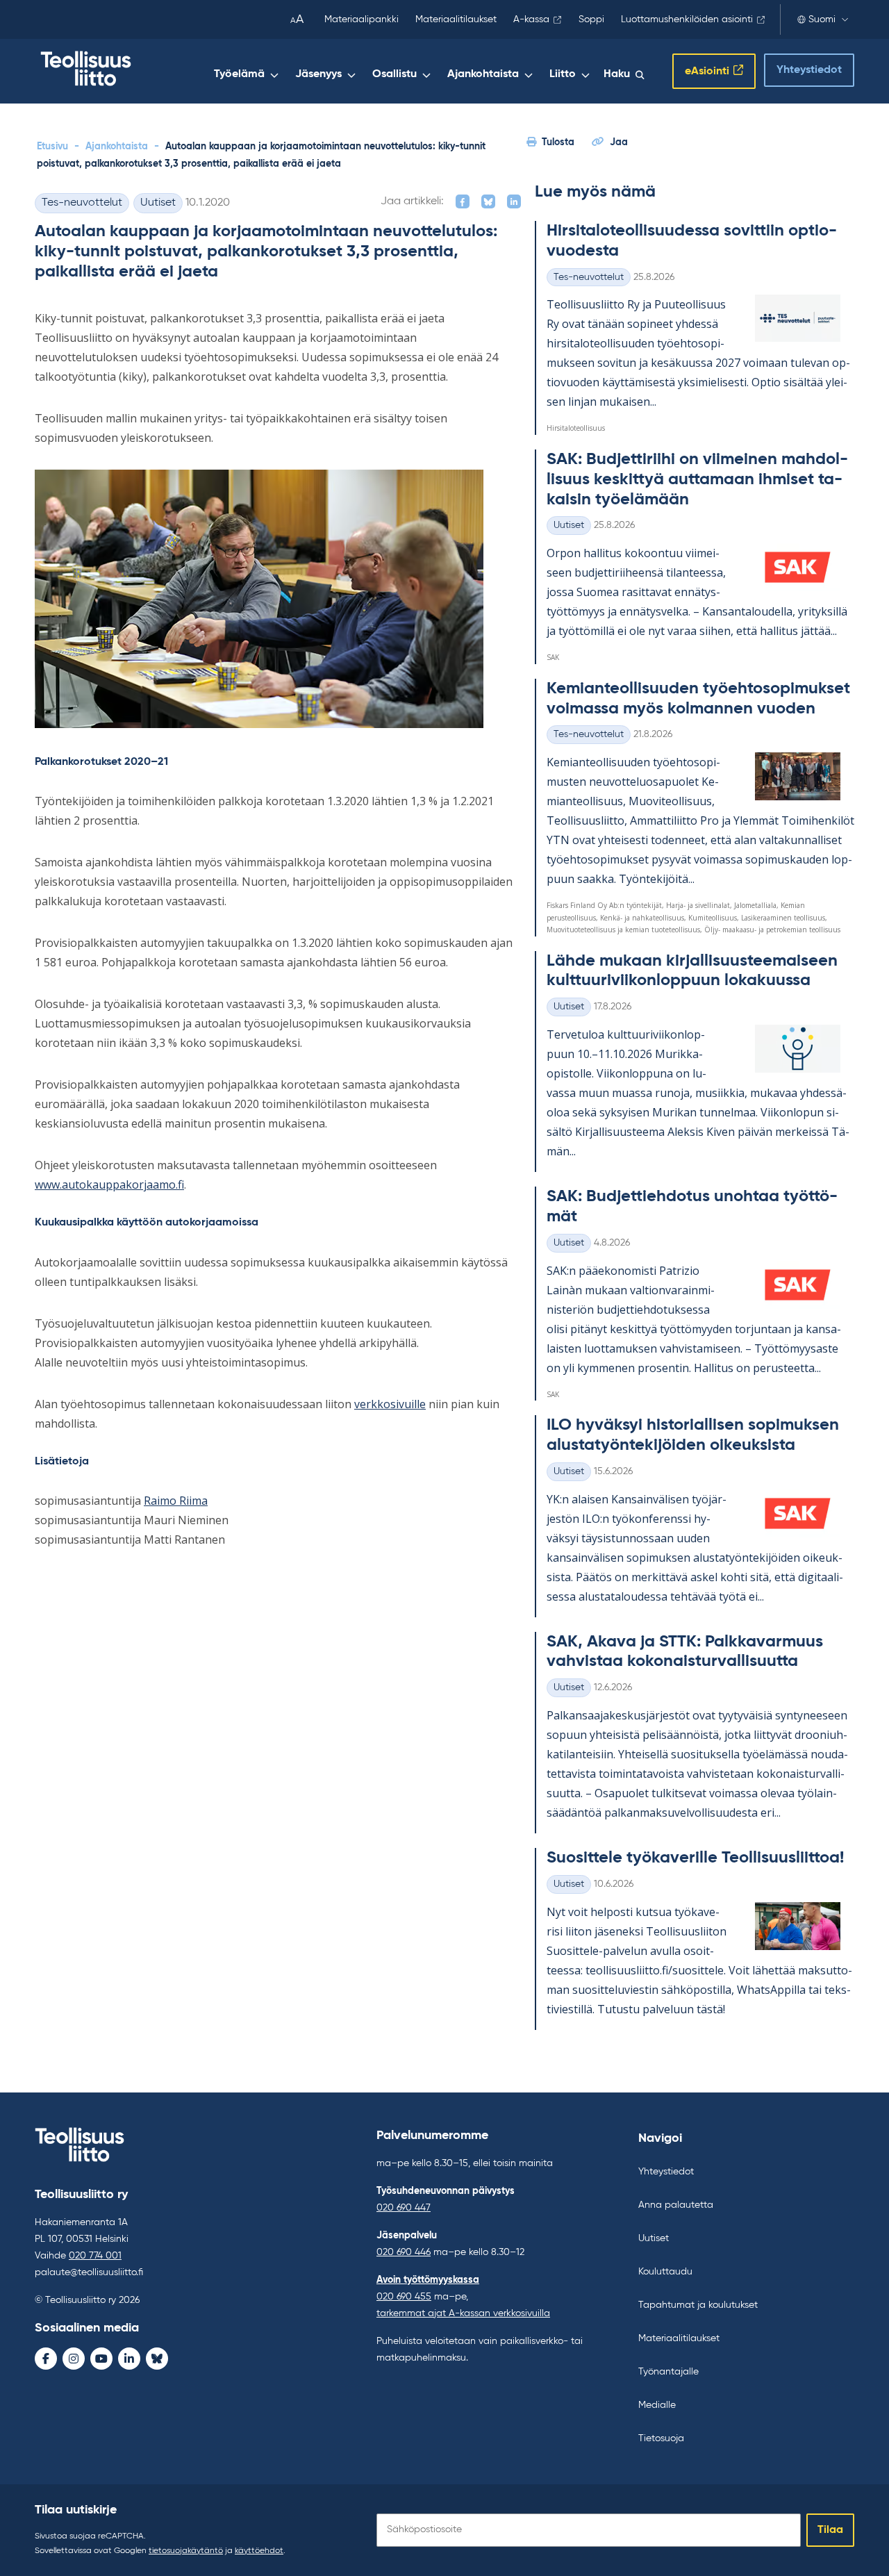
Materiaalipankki (362, 19)
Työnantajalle (668, 2372)
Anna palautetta (676, 2205)
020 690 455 (404, 2297)
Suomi (822, 19)
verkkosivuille (390, 1404)
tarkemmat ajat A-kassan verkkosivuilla (463, 2313)
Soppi (591, 19)
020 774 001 (95, 2256)
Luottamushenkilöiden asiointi (687, 19)
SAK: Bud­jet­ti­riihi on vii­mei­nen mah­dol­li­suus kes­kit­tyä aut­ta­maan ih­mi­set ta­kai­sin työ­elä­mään (697, 479)
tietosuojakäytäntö (186, 2551)
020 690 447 (404, 2208)
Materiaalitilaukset (456, 19)
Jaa (619, 142)
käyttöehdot (259, 2551)
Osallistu (394, 74)
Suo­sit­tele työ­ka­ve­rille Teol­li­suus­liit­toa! (695, 1858)
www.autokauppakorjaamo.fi (109, 1184)
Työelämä (239, 74)
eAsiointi (707, 72)
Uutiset (158, 203)
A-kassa (531, 19)
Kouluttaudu (665, 2272)
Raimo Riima (176, 1501)
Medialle (657, 2405)
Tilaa (830, 2530)
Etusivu (52, 147)
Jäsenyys (318, 74)
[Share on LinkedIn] (514, 201)
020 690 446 (404, 2252)
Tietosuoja (661, 2438)
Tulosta (558, 142)
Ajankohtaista (483, 74)
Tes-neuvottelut (82, 203)
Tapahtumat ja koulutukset (698, 2305)
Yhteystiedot (809, 70)
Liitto (563, 74)
